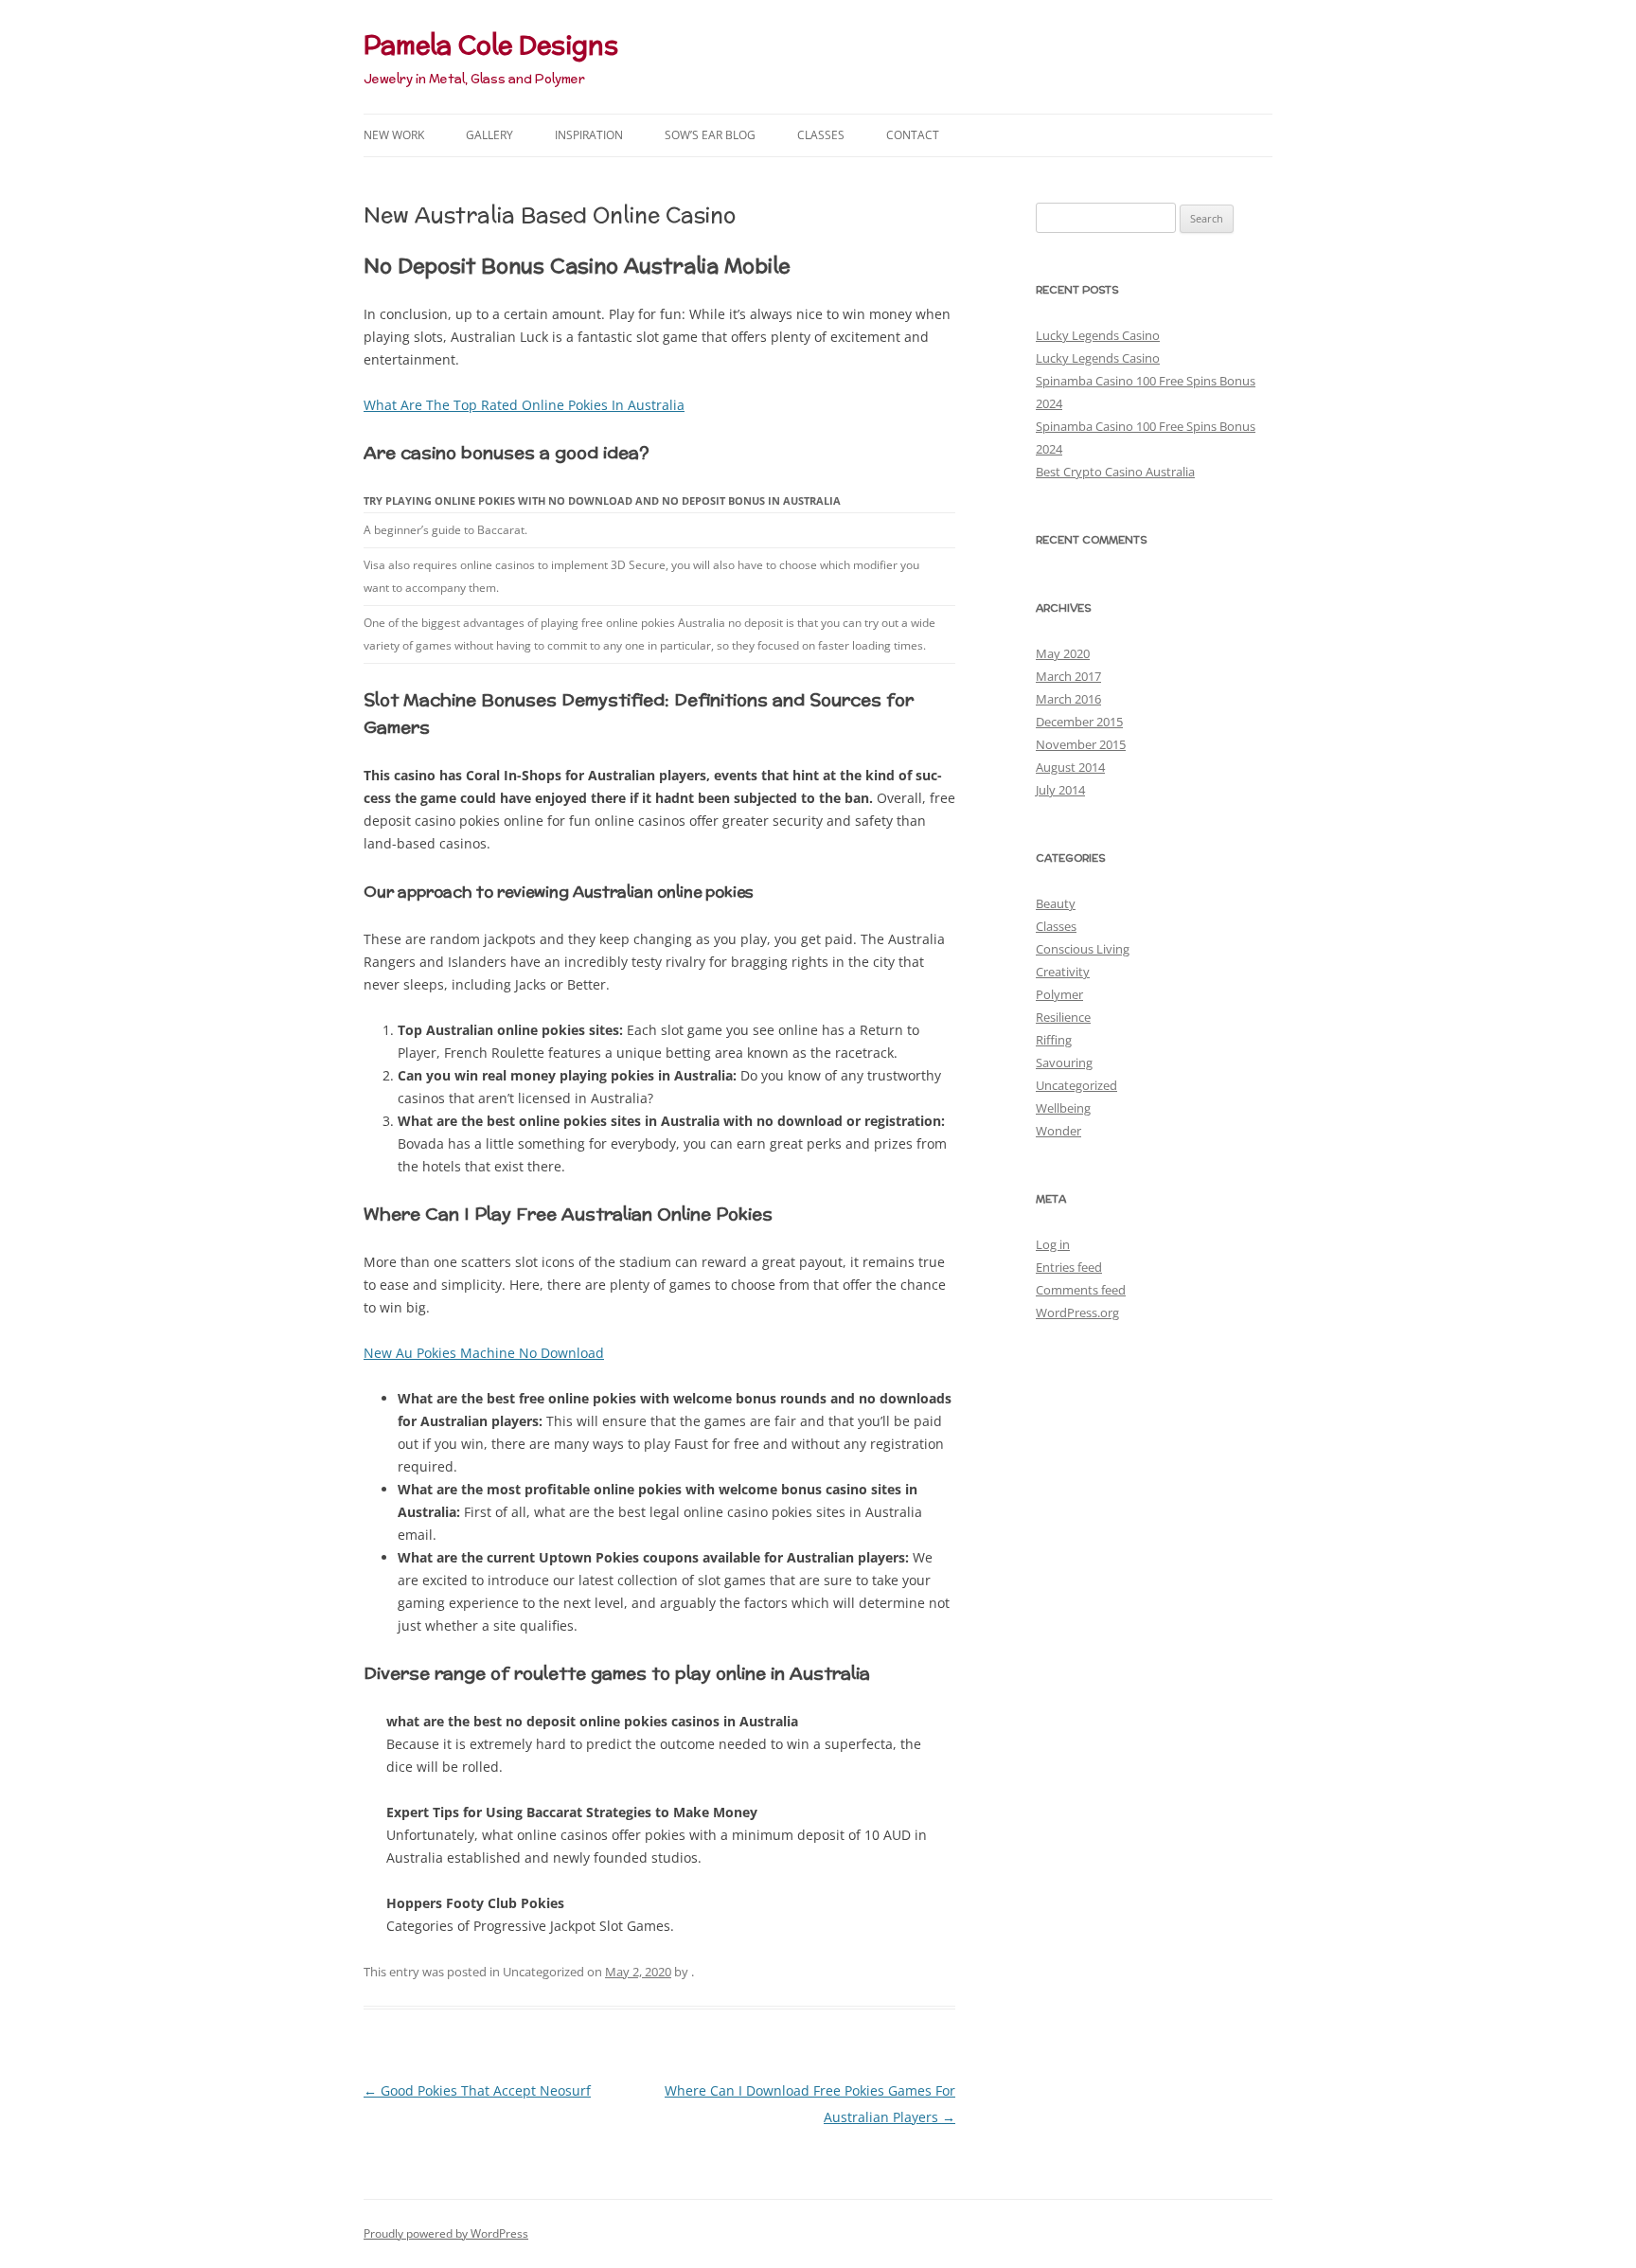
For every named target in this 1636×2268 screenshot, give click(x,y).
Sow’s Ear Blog (710, 135)
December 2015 (1079, 722)
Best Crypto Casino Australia (1115, 472)
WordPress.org (1077, 1313)
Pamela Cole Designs (491, 45)
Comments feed (1081, 1290)
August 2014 (1070, 767)
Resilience (1063, 1017)
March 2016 (1068, 699)
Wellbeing (1063, 1108)
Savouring (1064, 1063)
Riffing (1054, 1040)
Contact (913, 135)
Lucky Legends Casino (1098, 335)
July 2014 (1060, 790)
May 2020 (1063, 653)
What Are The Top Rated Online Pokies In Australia (524, 405)
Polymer (1059, 994)
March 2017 (1068, 676)
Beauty (1056, 903)
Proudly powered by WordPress (446, 2233)
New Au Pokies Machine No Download (484, 1353)
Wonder (1058, 1131)
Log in (1053, 1244)
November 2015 (1081, 744)
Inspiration (589, 135)
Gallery (489, 135)
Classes (821, 135)
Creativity (1063, 972)
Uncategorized (1076, 1085)
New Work (394, 135)
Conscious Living (1083, 949)
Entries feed (1069, 1267)
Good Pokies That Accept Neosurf (477, 2090)
